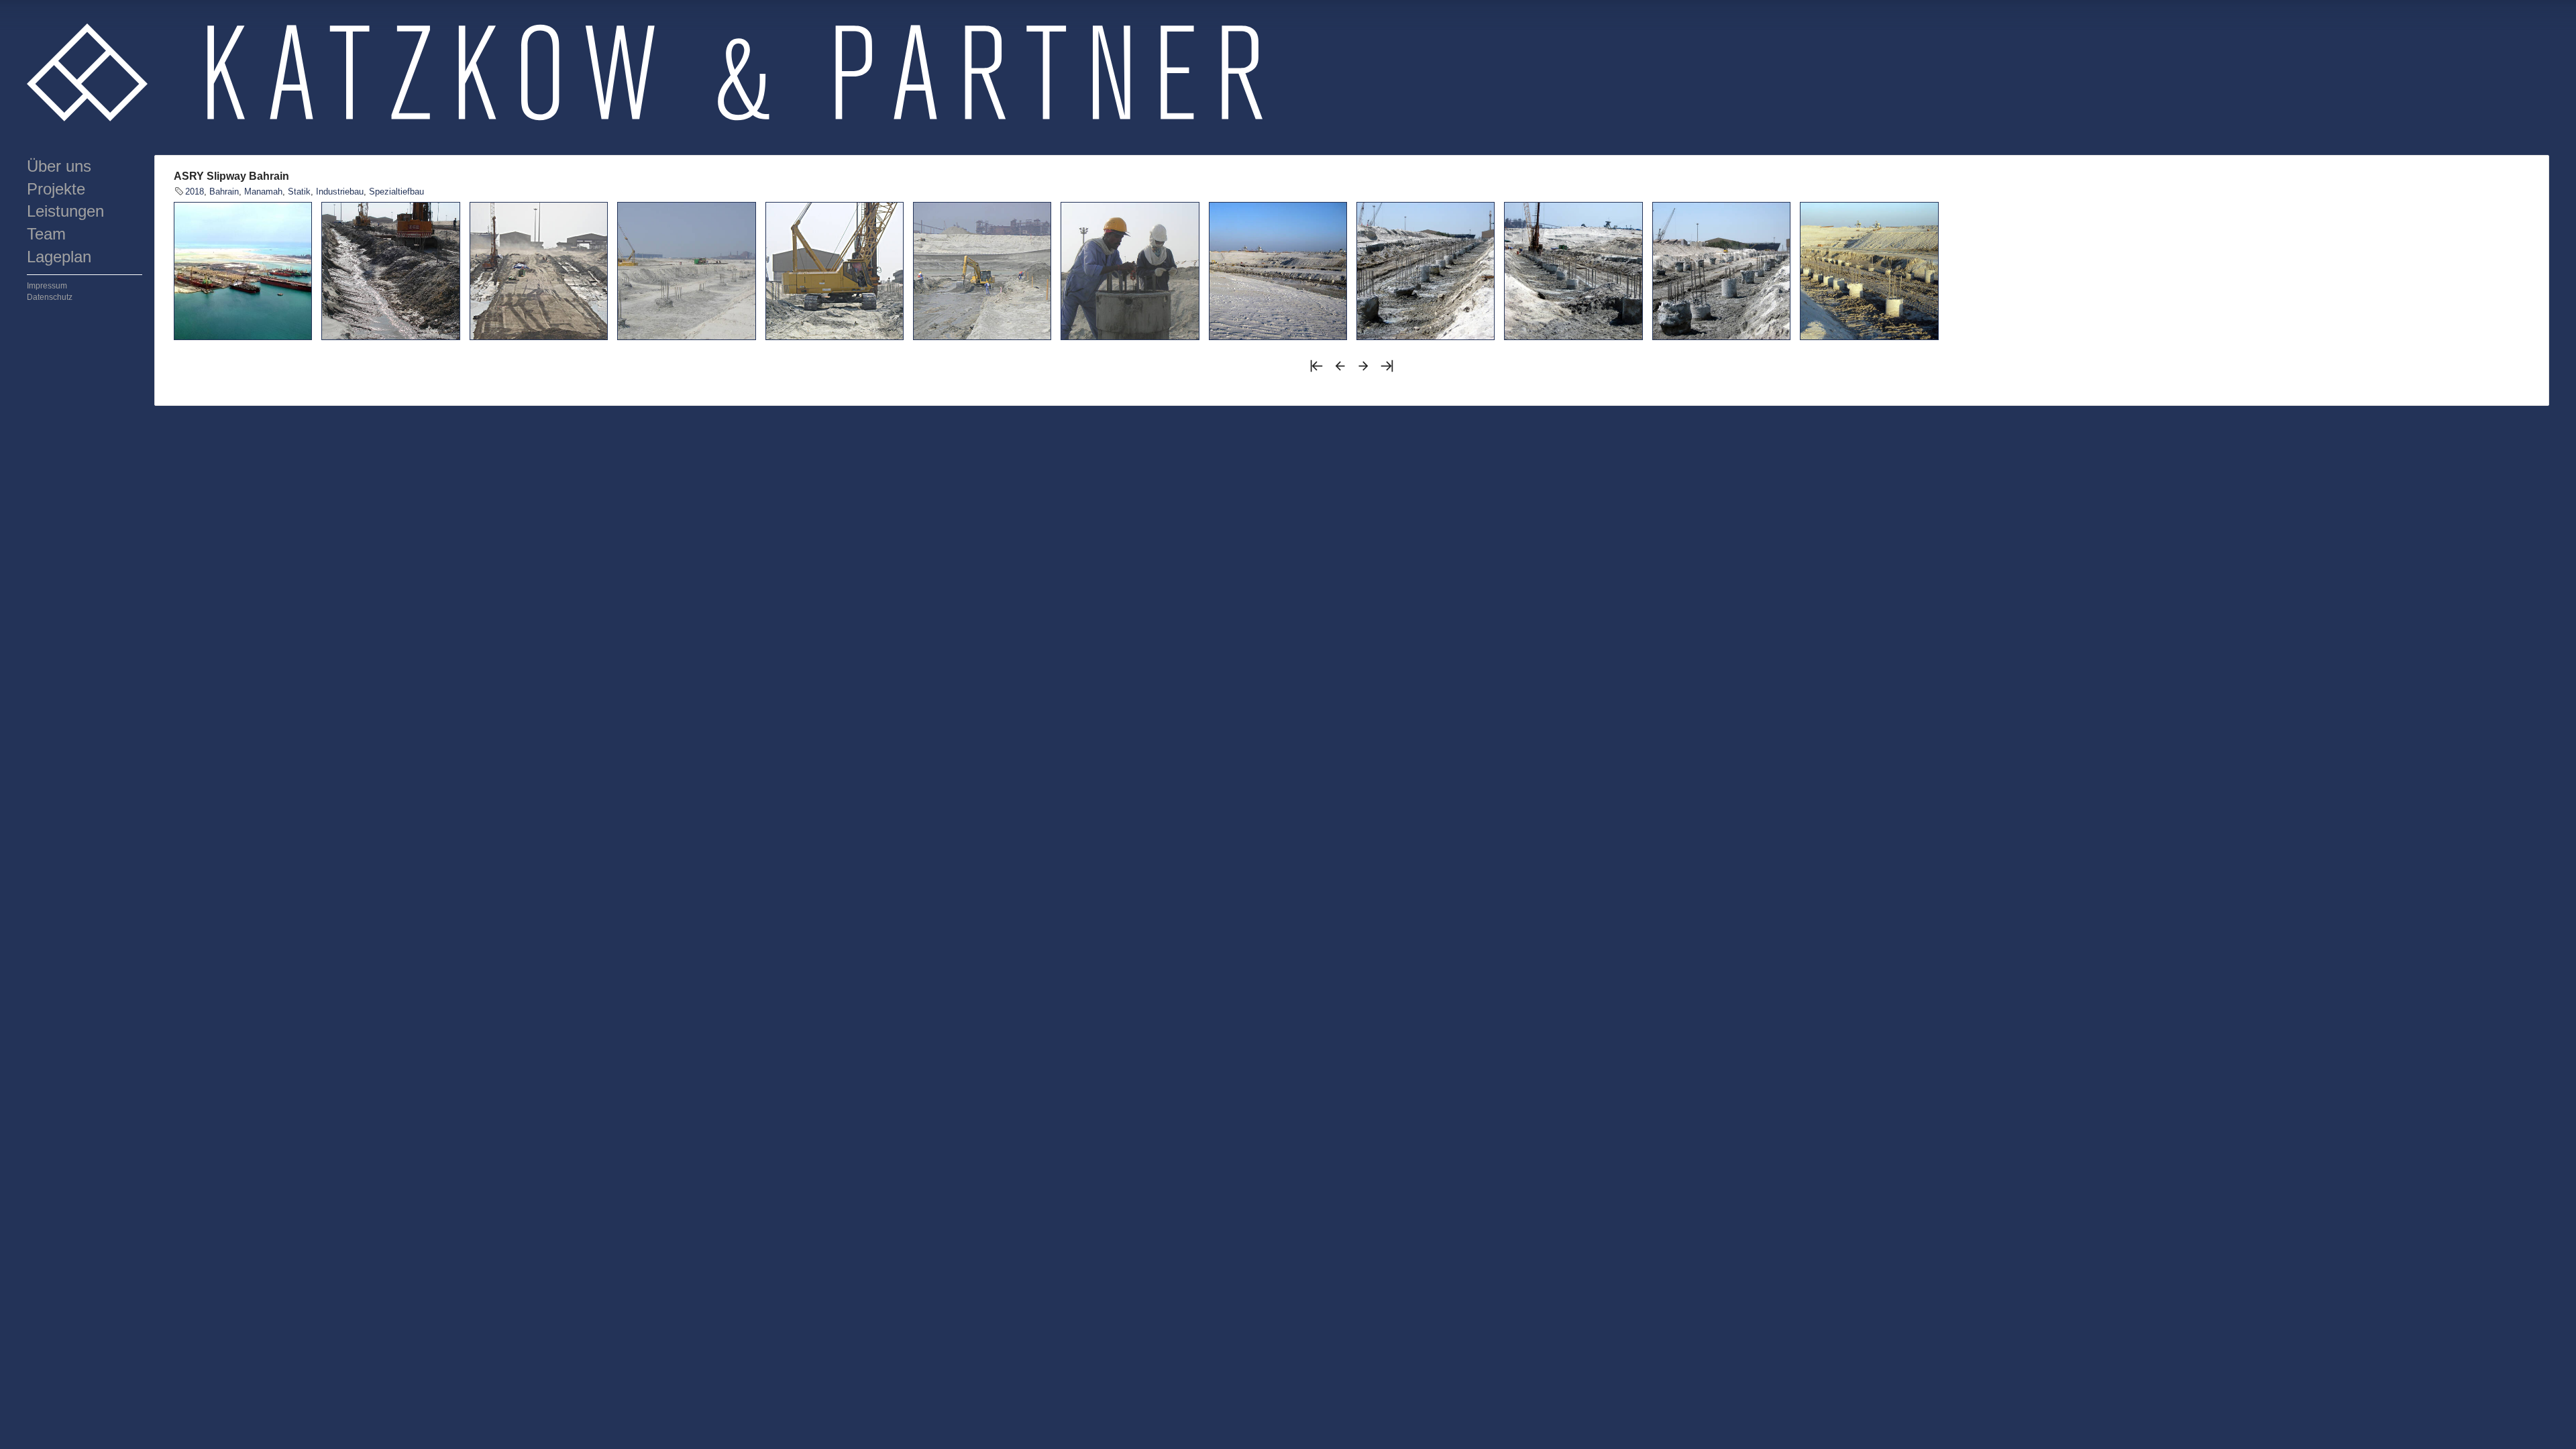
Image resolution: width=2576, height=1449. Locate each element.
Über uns (59, 166)
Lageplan (59, 257)
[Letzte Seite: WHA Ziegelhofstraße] (1387, 370)
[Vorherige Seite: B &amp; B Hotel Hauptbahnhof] (1340, 370)
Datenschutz (50, 297)
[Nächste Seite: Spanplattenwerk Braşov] (1363, 370)
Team (46, 234)
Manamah (263, 192)
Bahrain (224, 192)
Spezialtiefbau (396, 192)
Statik (299, 192)
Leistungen (65, 211)
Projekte (56, 189)
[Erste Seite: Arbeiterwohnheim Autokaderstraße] (1317, 370)
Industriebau (340, 192)
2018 (195, 192)
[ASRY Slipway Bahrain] (243, 271)
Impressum (47, 286)
